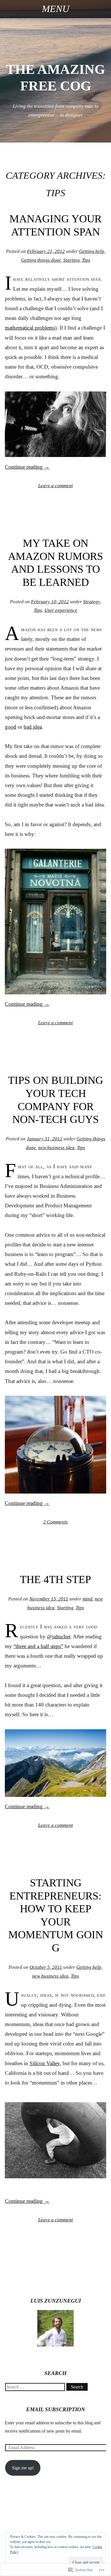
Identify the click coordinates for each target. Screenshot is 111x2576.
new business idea (56, 1148)
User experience (61, 610)
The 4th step (55, 1579)
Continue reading (27, 467)
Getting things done (41, 260)
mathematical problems (30, 328)
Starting (71, 260)
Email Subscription (56, 2409)
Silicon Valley (45, 2063)
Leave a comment (55, 486)
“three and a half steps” (38, 1646)
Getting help (92, 251)
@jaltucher (59, 1637)
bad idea (33, 727)
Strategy (92, 602)
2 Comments (55, 1522)
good (11, 727)
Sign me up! (23, 2468)
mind (88, 1599)
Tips (86, 260)
